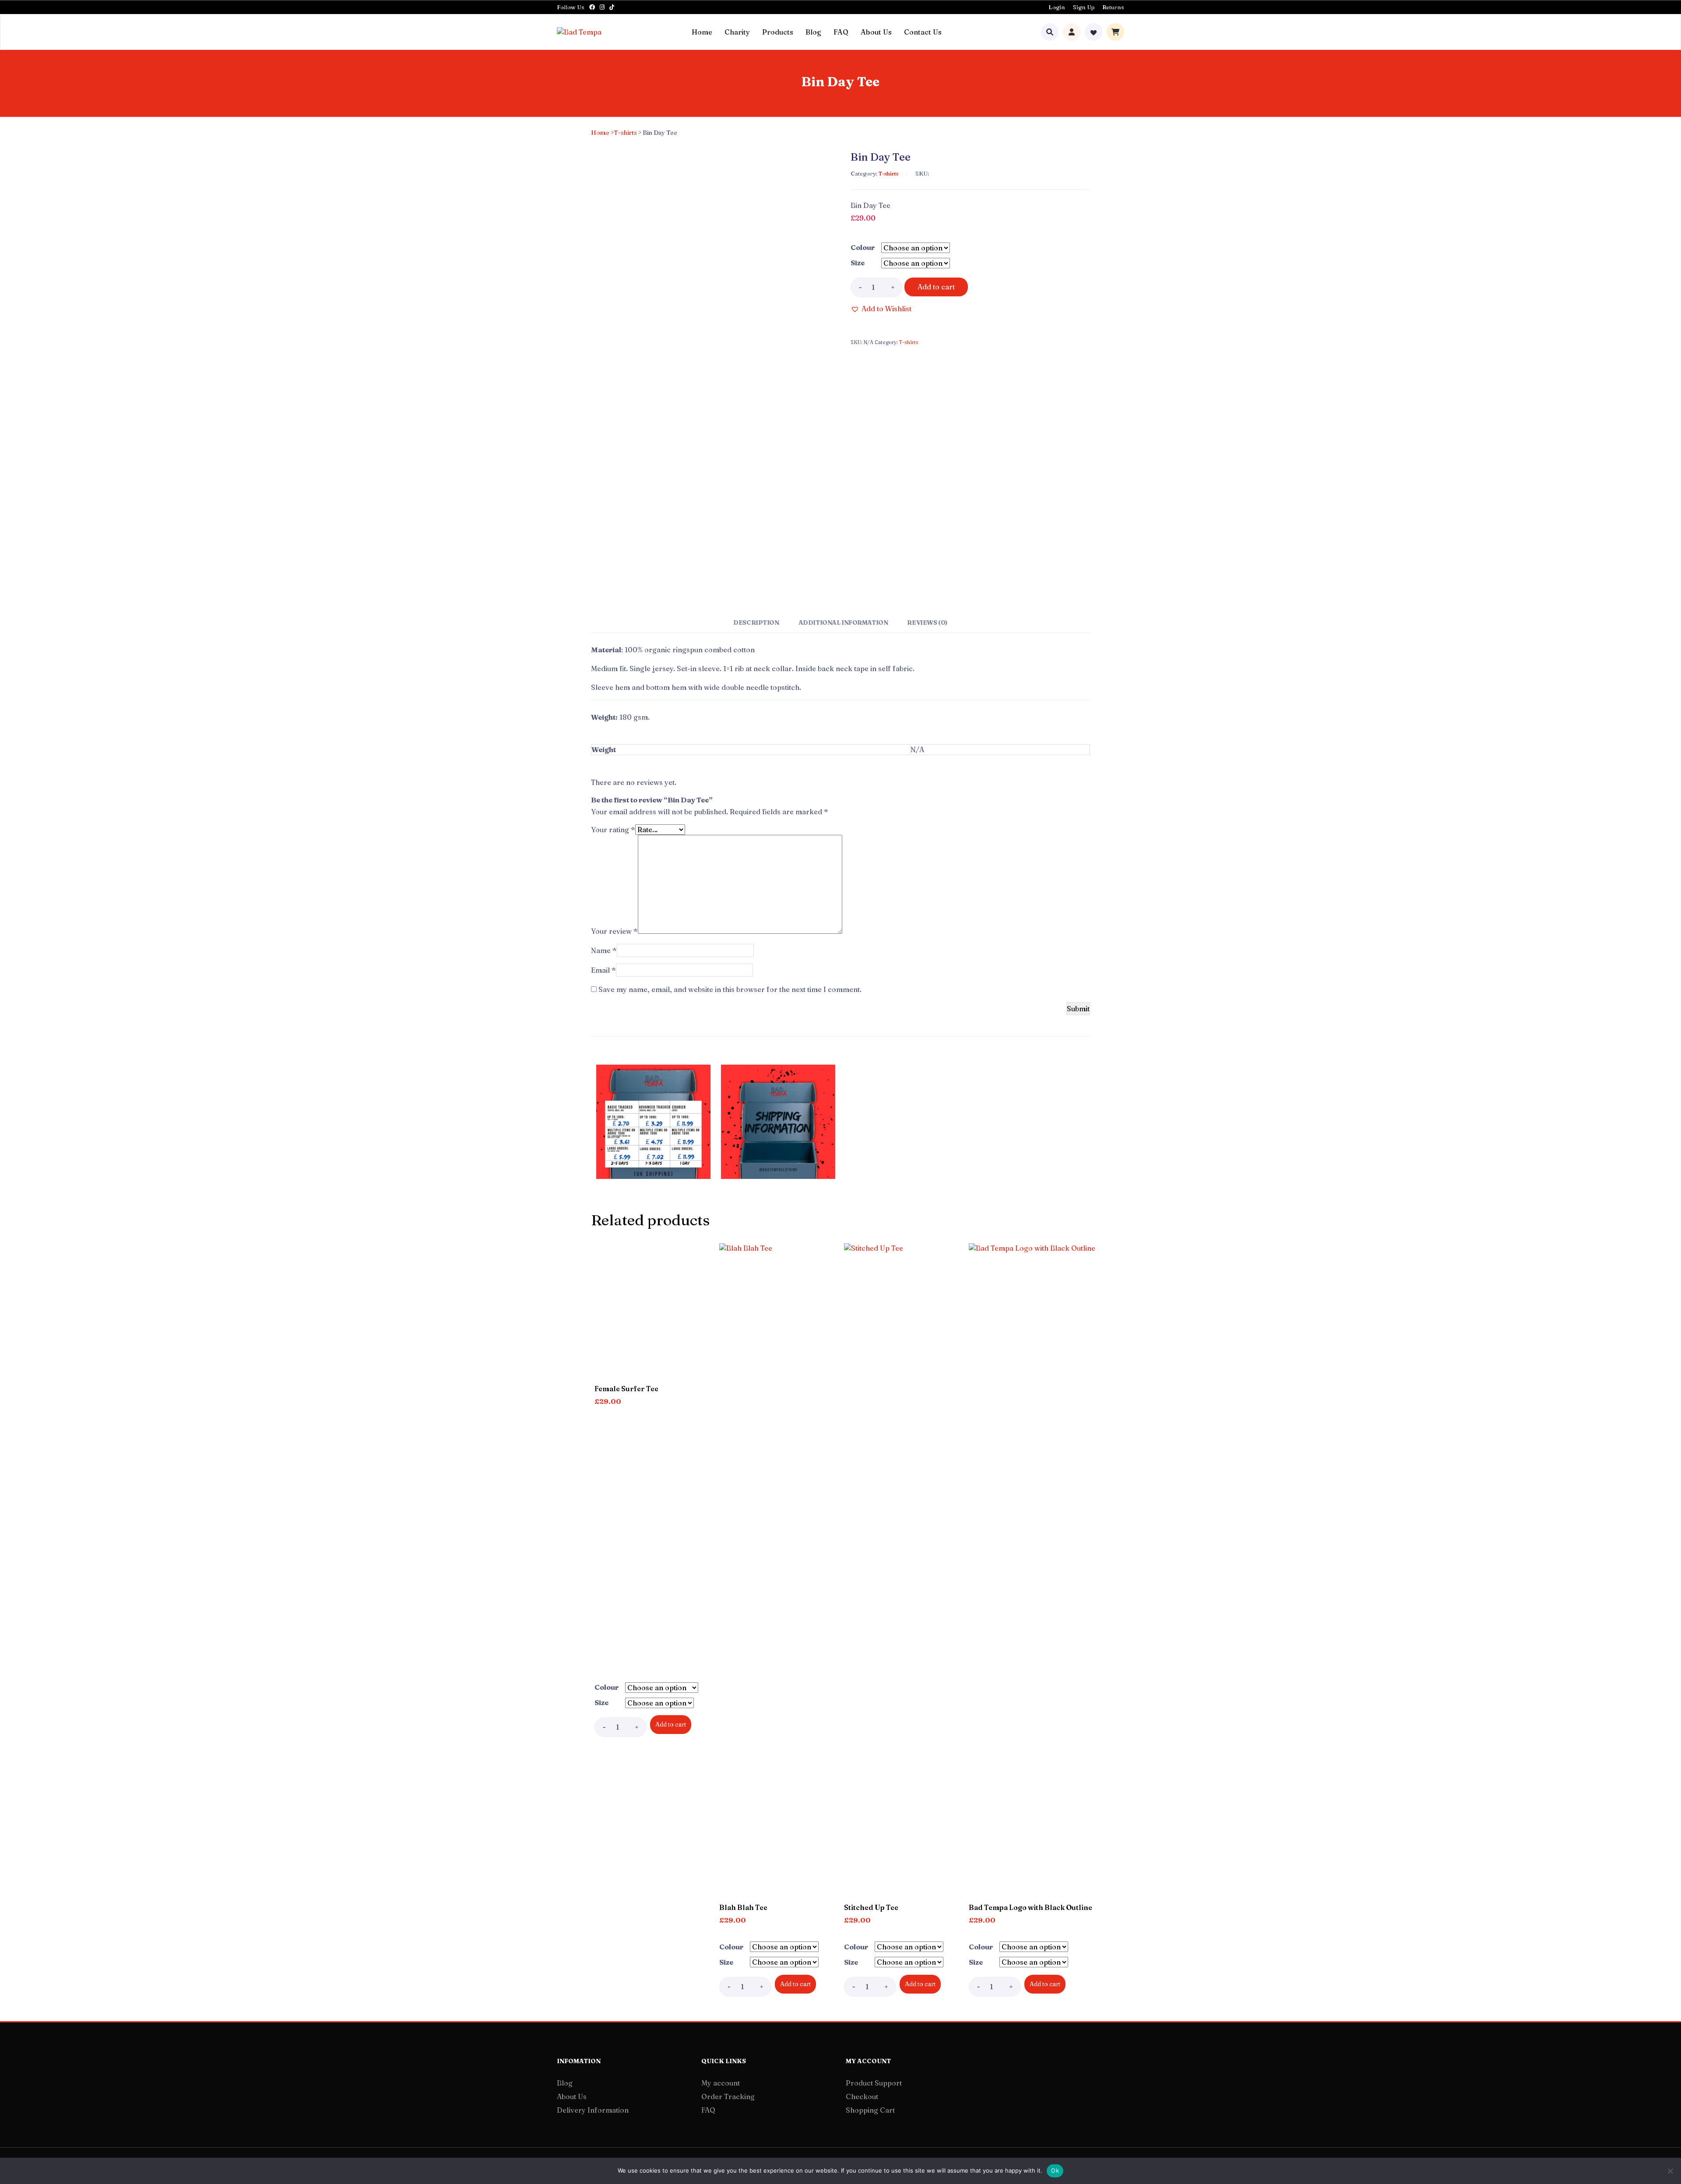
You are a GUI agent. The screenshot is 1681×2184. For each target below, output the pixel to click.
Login (1057, 7)
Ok (1055, 2170)
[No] (1670, 2171)
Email (603, 970)
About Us (876, 32)
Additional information (843, 622)
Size (858, 263)
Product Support (874, 2083)
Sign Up (1084, 7)
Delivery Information (593, 2110)
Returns (1113, 7)
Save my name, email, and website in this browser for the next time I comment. (730, 989)
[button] (881, 309)
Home (702, 32)
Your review (614, 931)
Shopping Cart (870, 2110)
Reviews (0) (927, 622)
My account (721, 2083)
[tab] (756, 626)
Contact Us (923, 32)
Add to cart (936, 287)
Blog (813, 32)
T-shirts (625, 133)
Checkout (862, 2096)
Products (778, 32)
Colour (863, 247)
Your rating (613, 830)
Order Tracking (728, 2096)
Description (756, 622)
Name (604, 950)
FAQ (841, 32)
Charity (737, 32)
